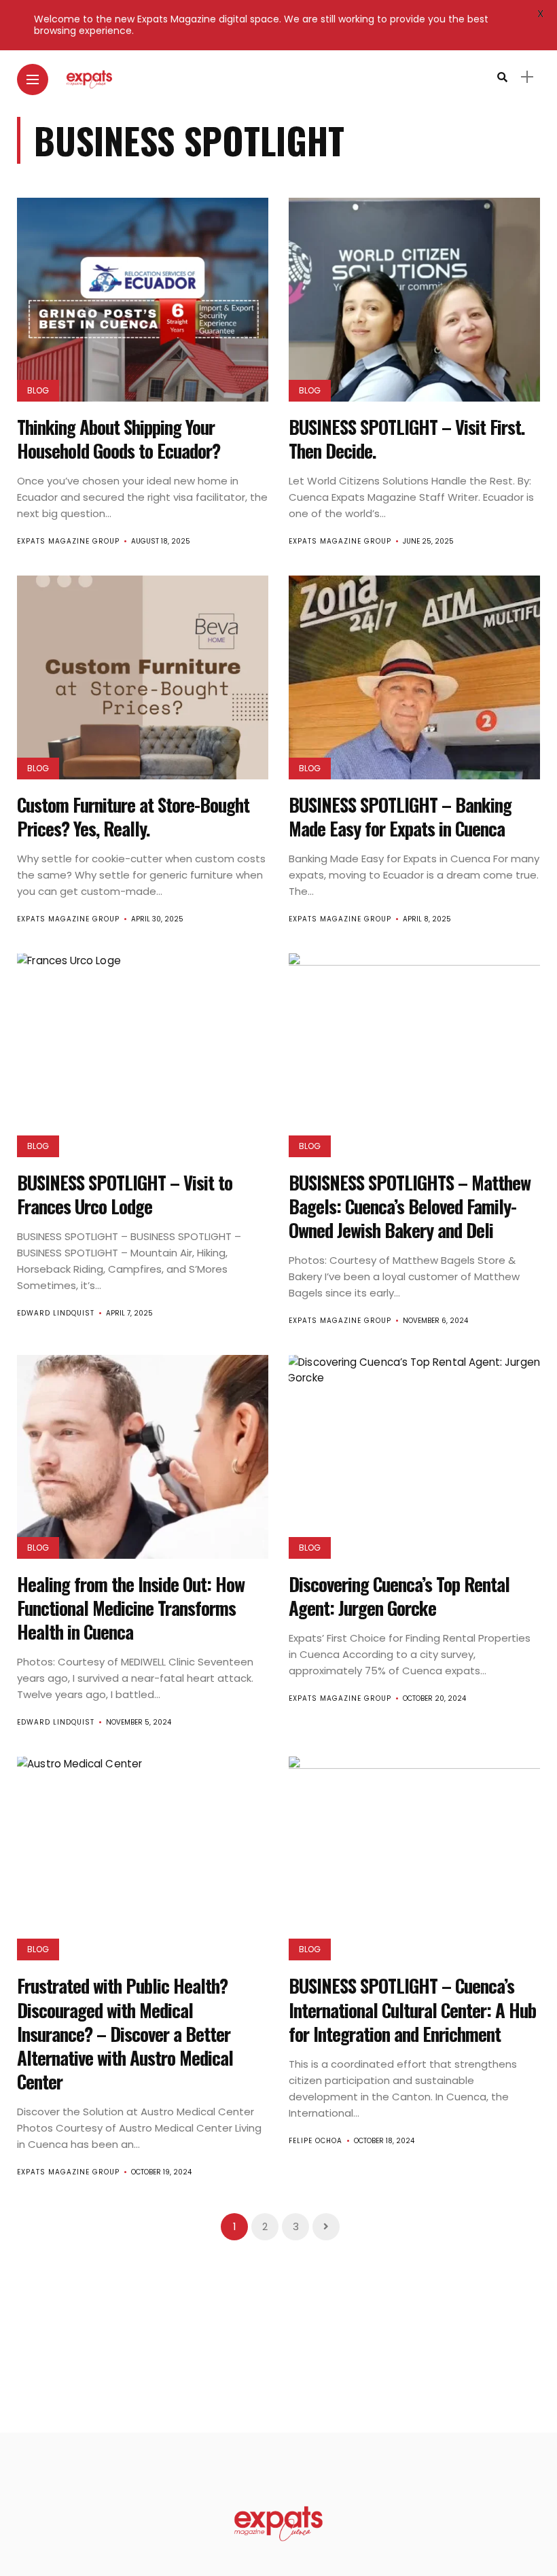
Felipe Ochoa (316, 2141)
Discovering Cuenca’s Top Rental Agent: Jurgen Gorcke (399, 1596)
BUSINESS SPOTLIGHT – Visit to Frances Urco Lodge (125, 1194)
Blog (38, 390)
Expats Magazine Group (68, 541)
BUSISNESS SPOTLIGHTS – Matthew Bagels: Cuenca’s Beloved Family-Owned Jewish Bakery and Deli (410, 1206)
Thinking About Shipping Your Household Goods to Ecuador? (119, 439)
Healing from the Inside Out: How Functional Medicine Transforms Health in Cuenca (131, 1608)
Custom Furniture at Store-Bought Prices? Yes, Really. (133, 816)
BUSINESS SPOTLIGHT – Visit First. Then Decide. (407, 439)
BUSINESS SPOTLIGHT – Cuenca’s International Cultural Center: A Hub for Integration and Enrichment (412, 2009)
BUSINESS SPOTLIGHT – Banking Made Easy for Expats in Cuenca (400, 816)
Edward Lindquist (56, 1313)
